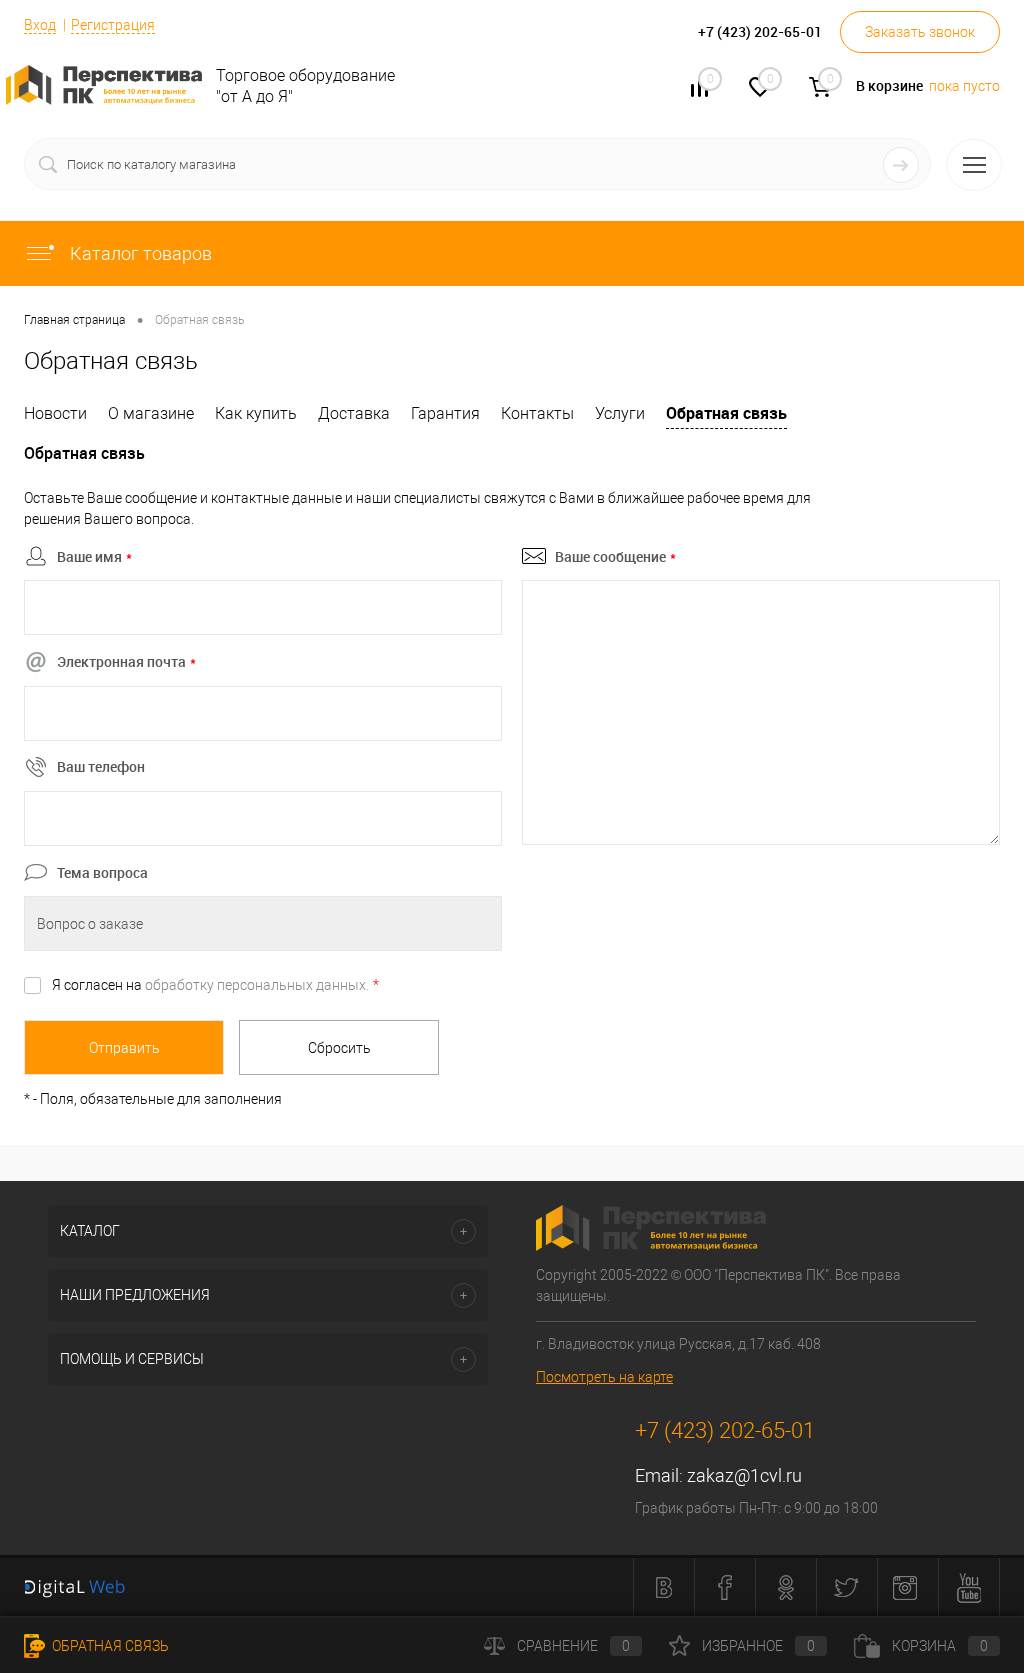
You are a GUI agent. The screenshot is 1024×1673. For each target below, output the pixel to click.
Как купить (256, 413)
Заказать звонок (920, 32)
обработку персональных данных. (257, 985)
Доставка (354, 413)
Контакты (537, 413)
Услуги (620, 413)
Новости (55, 413)
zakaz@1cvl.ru (744, 1475)
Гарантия (445, 413)
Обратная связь (726, 413)
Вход (40, 25)
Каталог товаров (139, 253)
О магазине (151, 413)
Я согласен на (215, 985)
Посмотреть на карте (604, 1377)
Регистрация (113, 25)
